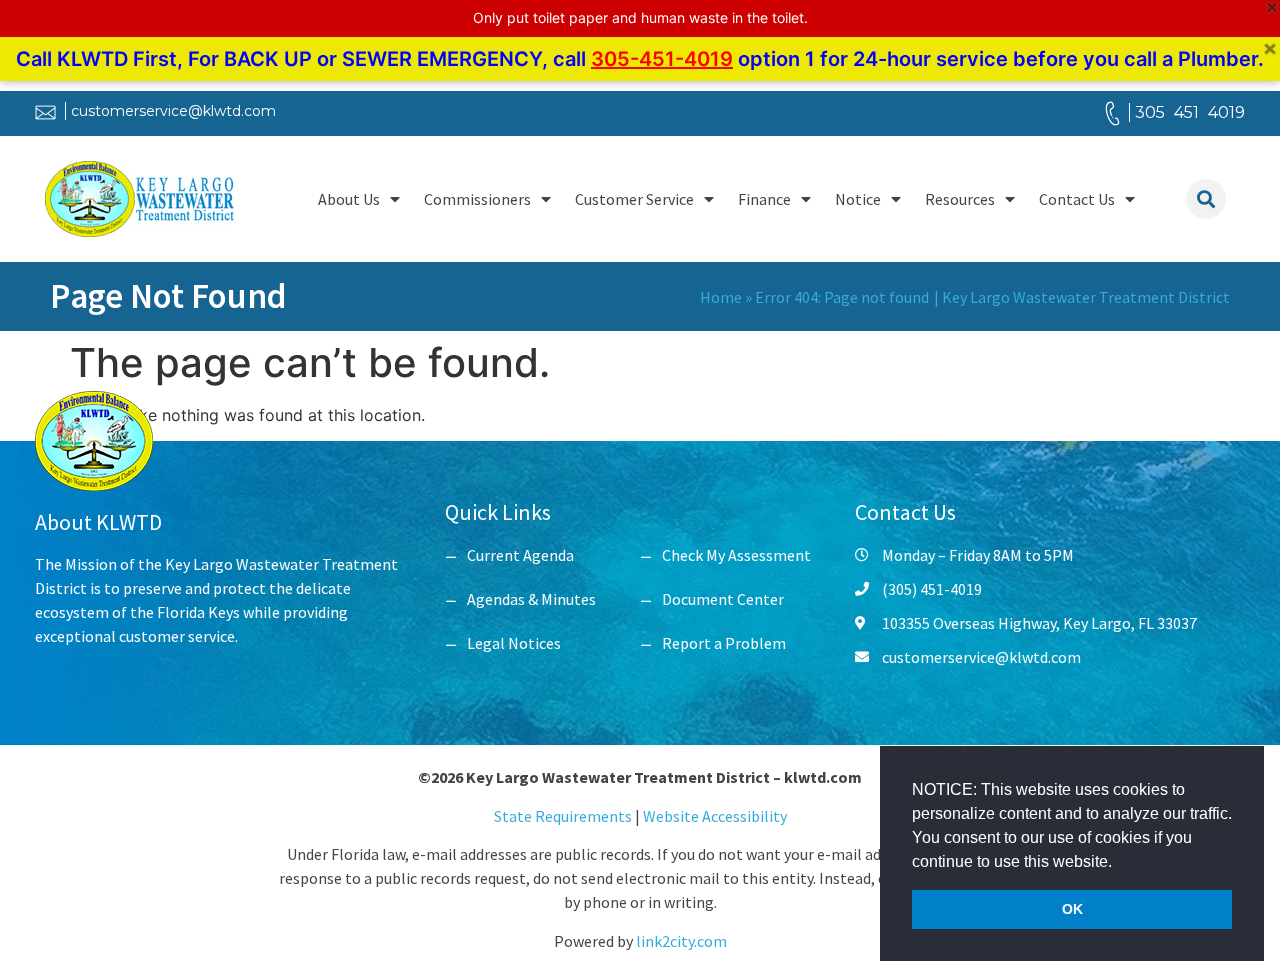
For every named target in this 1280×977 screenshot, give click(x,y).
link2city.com (681, 941)
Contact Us (1077, 199)
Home (721, 297)
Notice (858, 199)
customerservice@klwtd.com (173, 111)
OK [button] (1072, 909)
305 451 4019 (1190, 112)
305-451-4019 (662, 59)
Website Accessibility (715, 816)
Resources (960, 199)
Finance (764, 199)
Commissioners (477, 199)
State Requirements (564, 816)
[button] (1119, 863)
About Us (349, 199)
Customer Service (634, 199)
